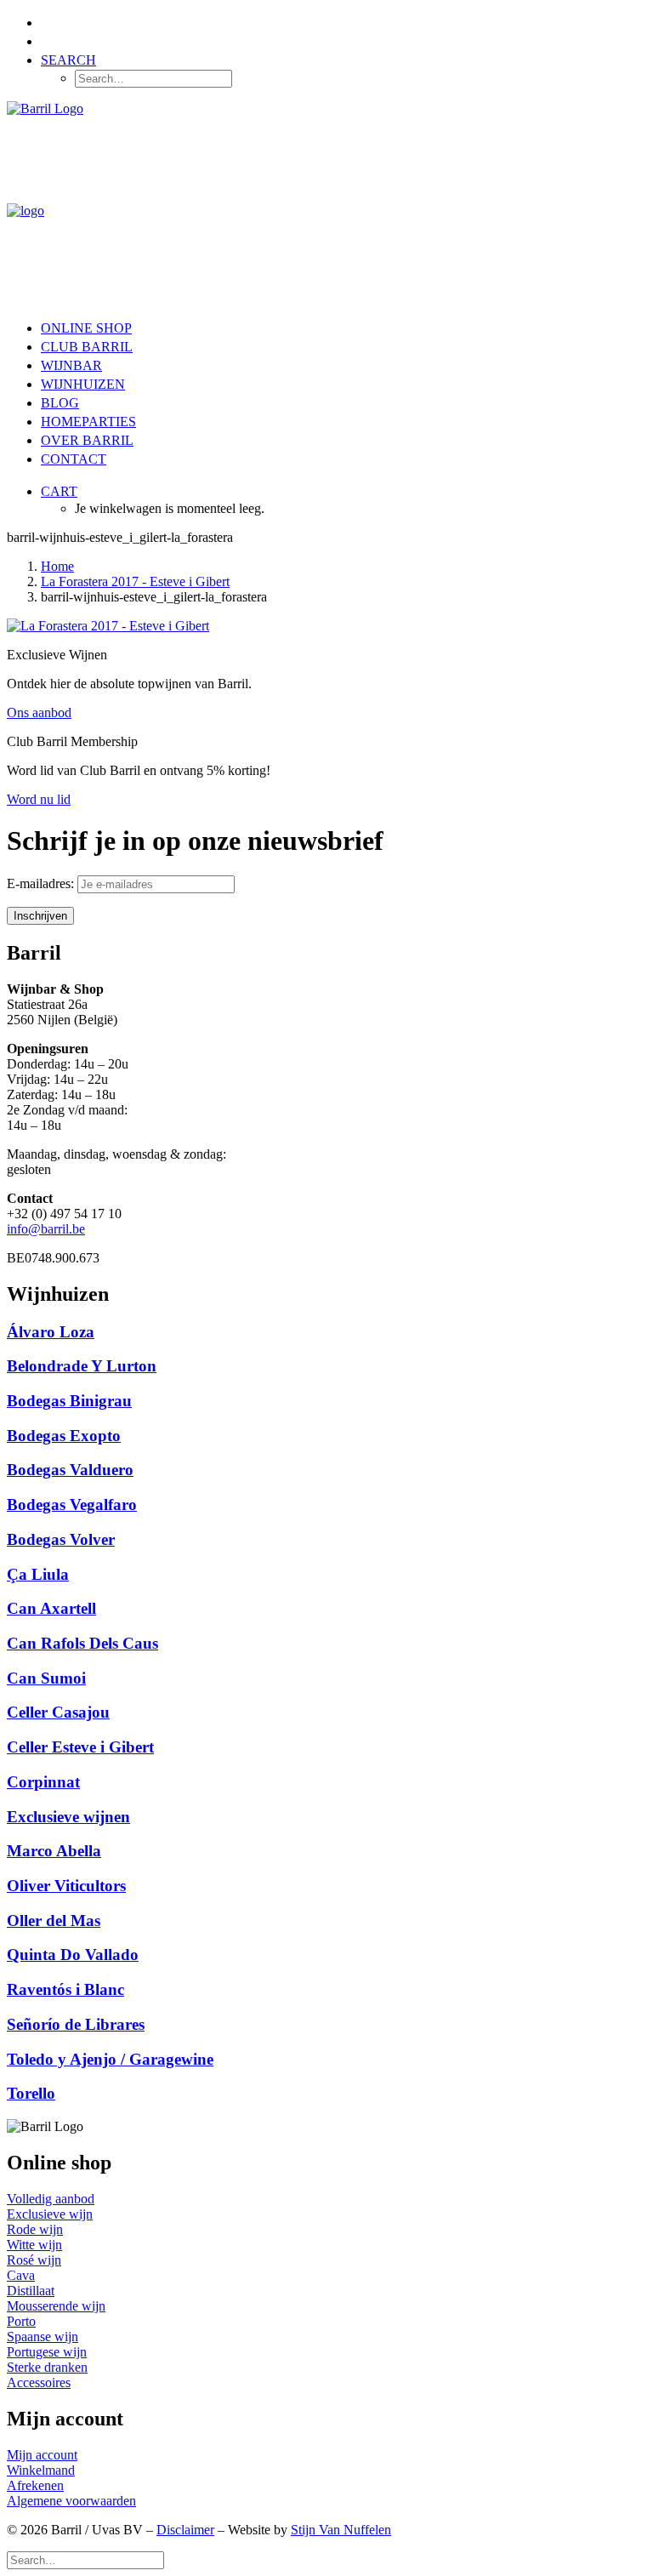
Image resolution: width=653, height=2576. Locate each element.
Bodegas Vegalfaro (72, 1505)
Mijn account (42, 2455)
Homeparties (88, 422)
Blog (60, 403)
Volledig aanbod (51, 2199)
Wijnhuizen (83, 384)
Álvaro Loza (51, 1332)
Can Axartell (51, 1608)
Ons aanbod (39, 712)
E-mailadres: (42, 883)
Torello (31, 2093)
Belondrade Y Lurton (82, 1366)
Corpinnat (43, 1782)
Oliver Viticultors (66, 1886)
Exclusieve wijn (50, 2214)
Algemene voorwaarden (71, 2501)
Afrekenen (35, 2485)
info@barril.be (46, 1229)
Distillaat (31, 2291)
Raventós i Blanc (65, 1989)
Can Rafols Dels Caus (82, 1643)
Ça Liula (38, 1574)
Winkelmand (41, 2470)
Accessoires (39, 2382)
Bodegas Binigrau (69, 1401)
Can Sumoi (46, 1678)
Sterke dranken (47, 2367)
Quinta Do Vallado (73, 1955)
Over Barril (87, 440)
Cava (21, 2275)
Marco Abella (54, 1851)
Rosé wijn (34, 2260)
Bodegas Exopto (64, 1436)
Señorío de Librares (76, 2024)
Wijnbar (71, 365)
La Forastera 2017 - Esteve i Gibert (135, 581)
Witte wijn (34, 2245)
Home (57, 566)
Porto (21, 2321)
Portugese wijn (47, 2352)
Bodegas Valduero (70, 1470)
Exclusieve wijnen (68, 1817)
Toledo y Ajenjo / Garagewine (110, 2059)
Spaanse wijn (43, 2337)
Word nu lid (39, 799)
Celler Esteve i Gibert (80, 1747)
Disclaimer (185, 2530)
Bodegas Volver (61, 1539)
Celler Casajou (58, 1712)
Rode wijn (35, 2229)
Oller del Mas (54, 1921)
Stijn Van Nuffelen (341, 2530)
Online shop (86, 328)
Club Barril (87, 347)
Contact (74, 459)
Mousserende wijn (56, 2306)
